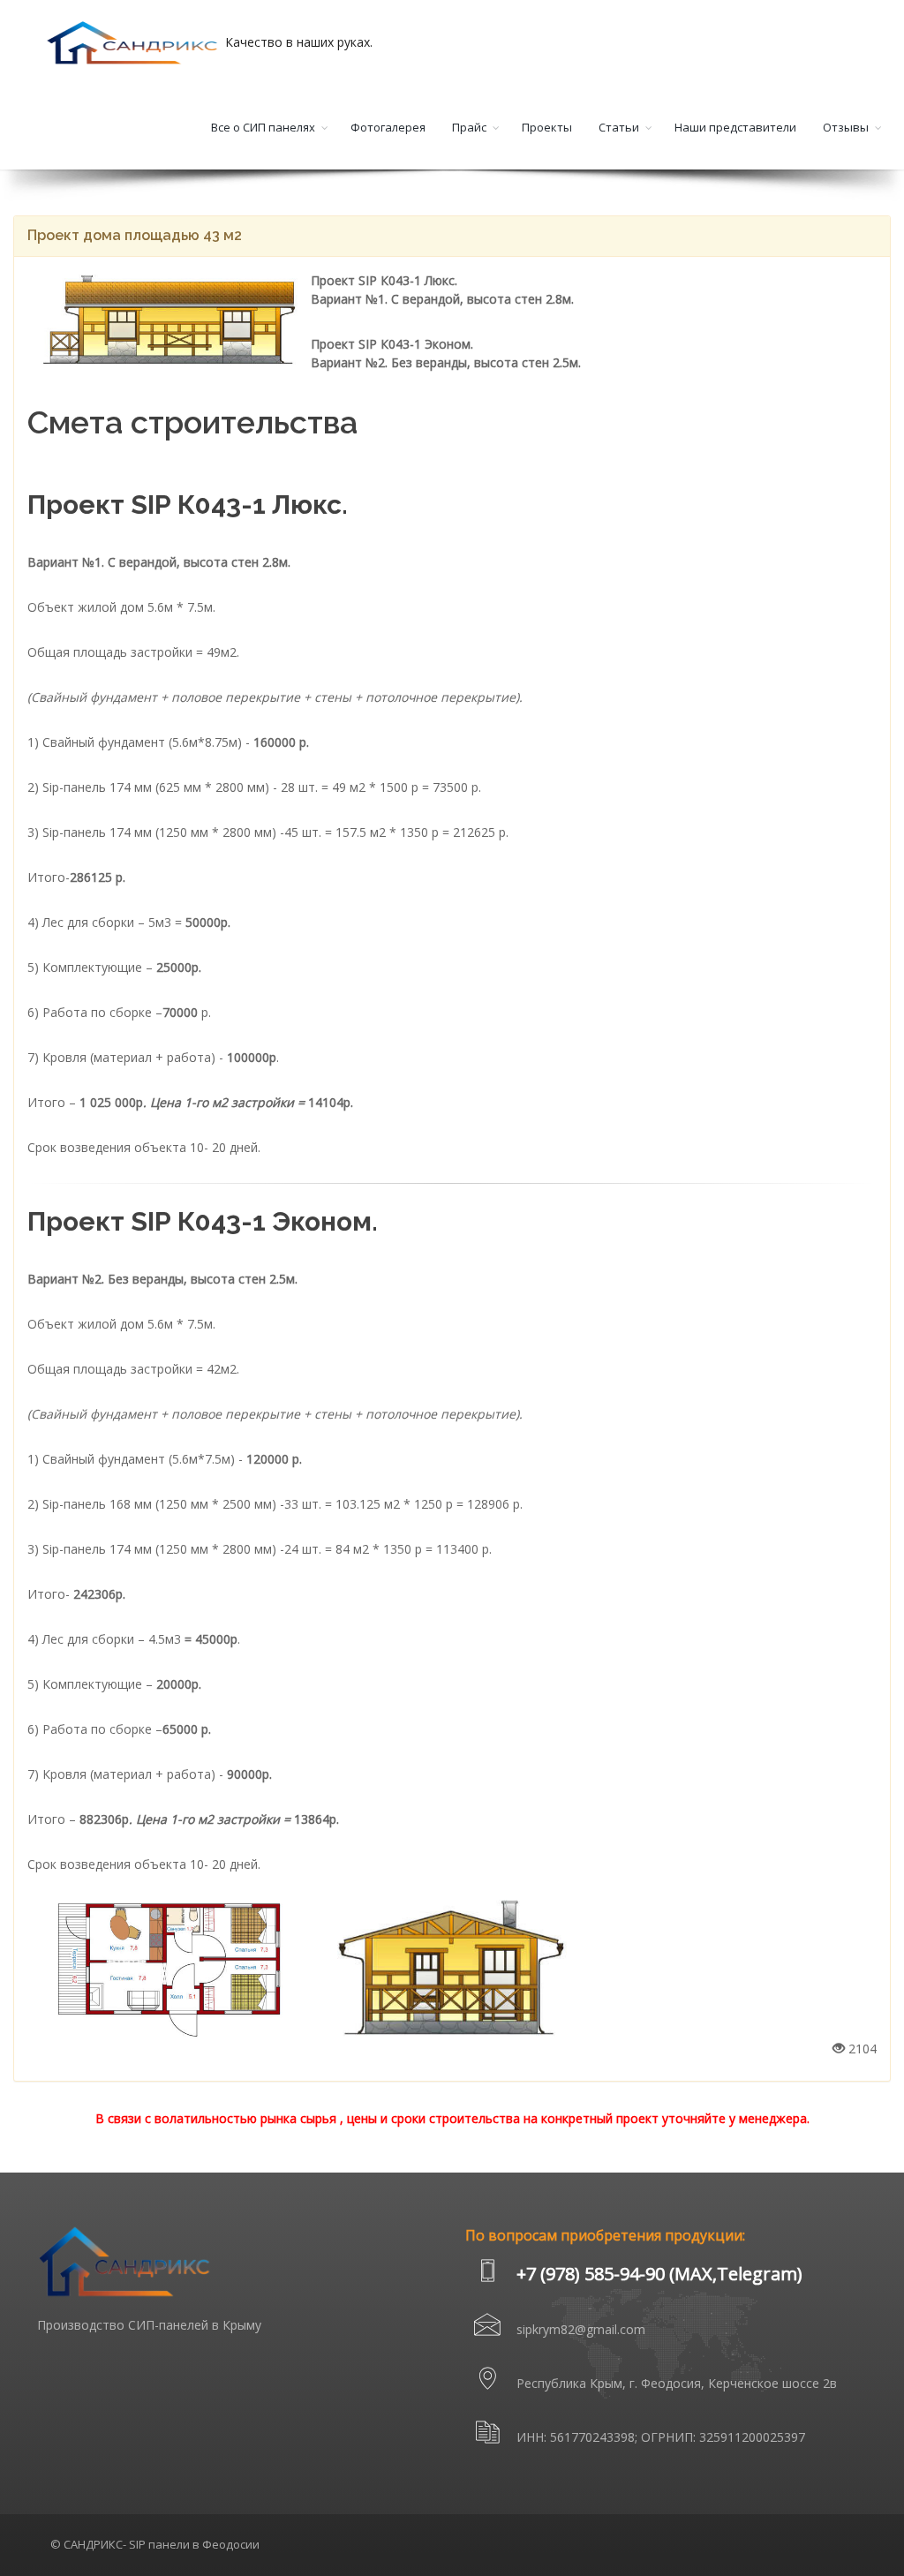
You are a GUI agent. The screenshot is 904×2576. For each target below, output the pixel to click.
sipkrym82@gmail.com (581, 2329)
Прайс (469, 127)
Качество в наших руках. (297, 42)
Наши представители (735, 127)
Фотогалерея (388, 127)
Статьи (619, 127)
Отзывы (846, 127)
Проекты (547, 127)
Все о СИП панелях (263, 127)
